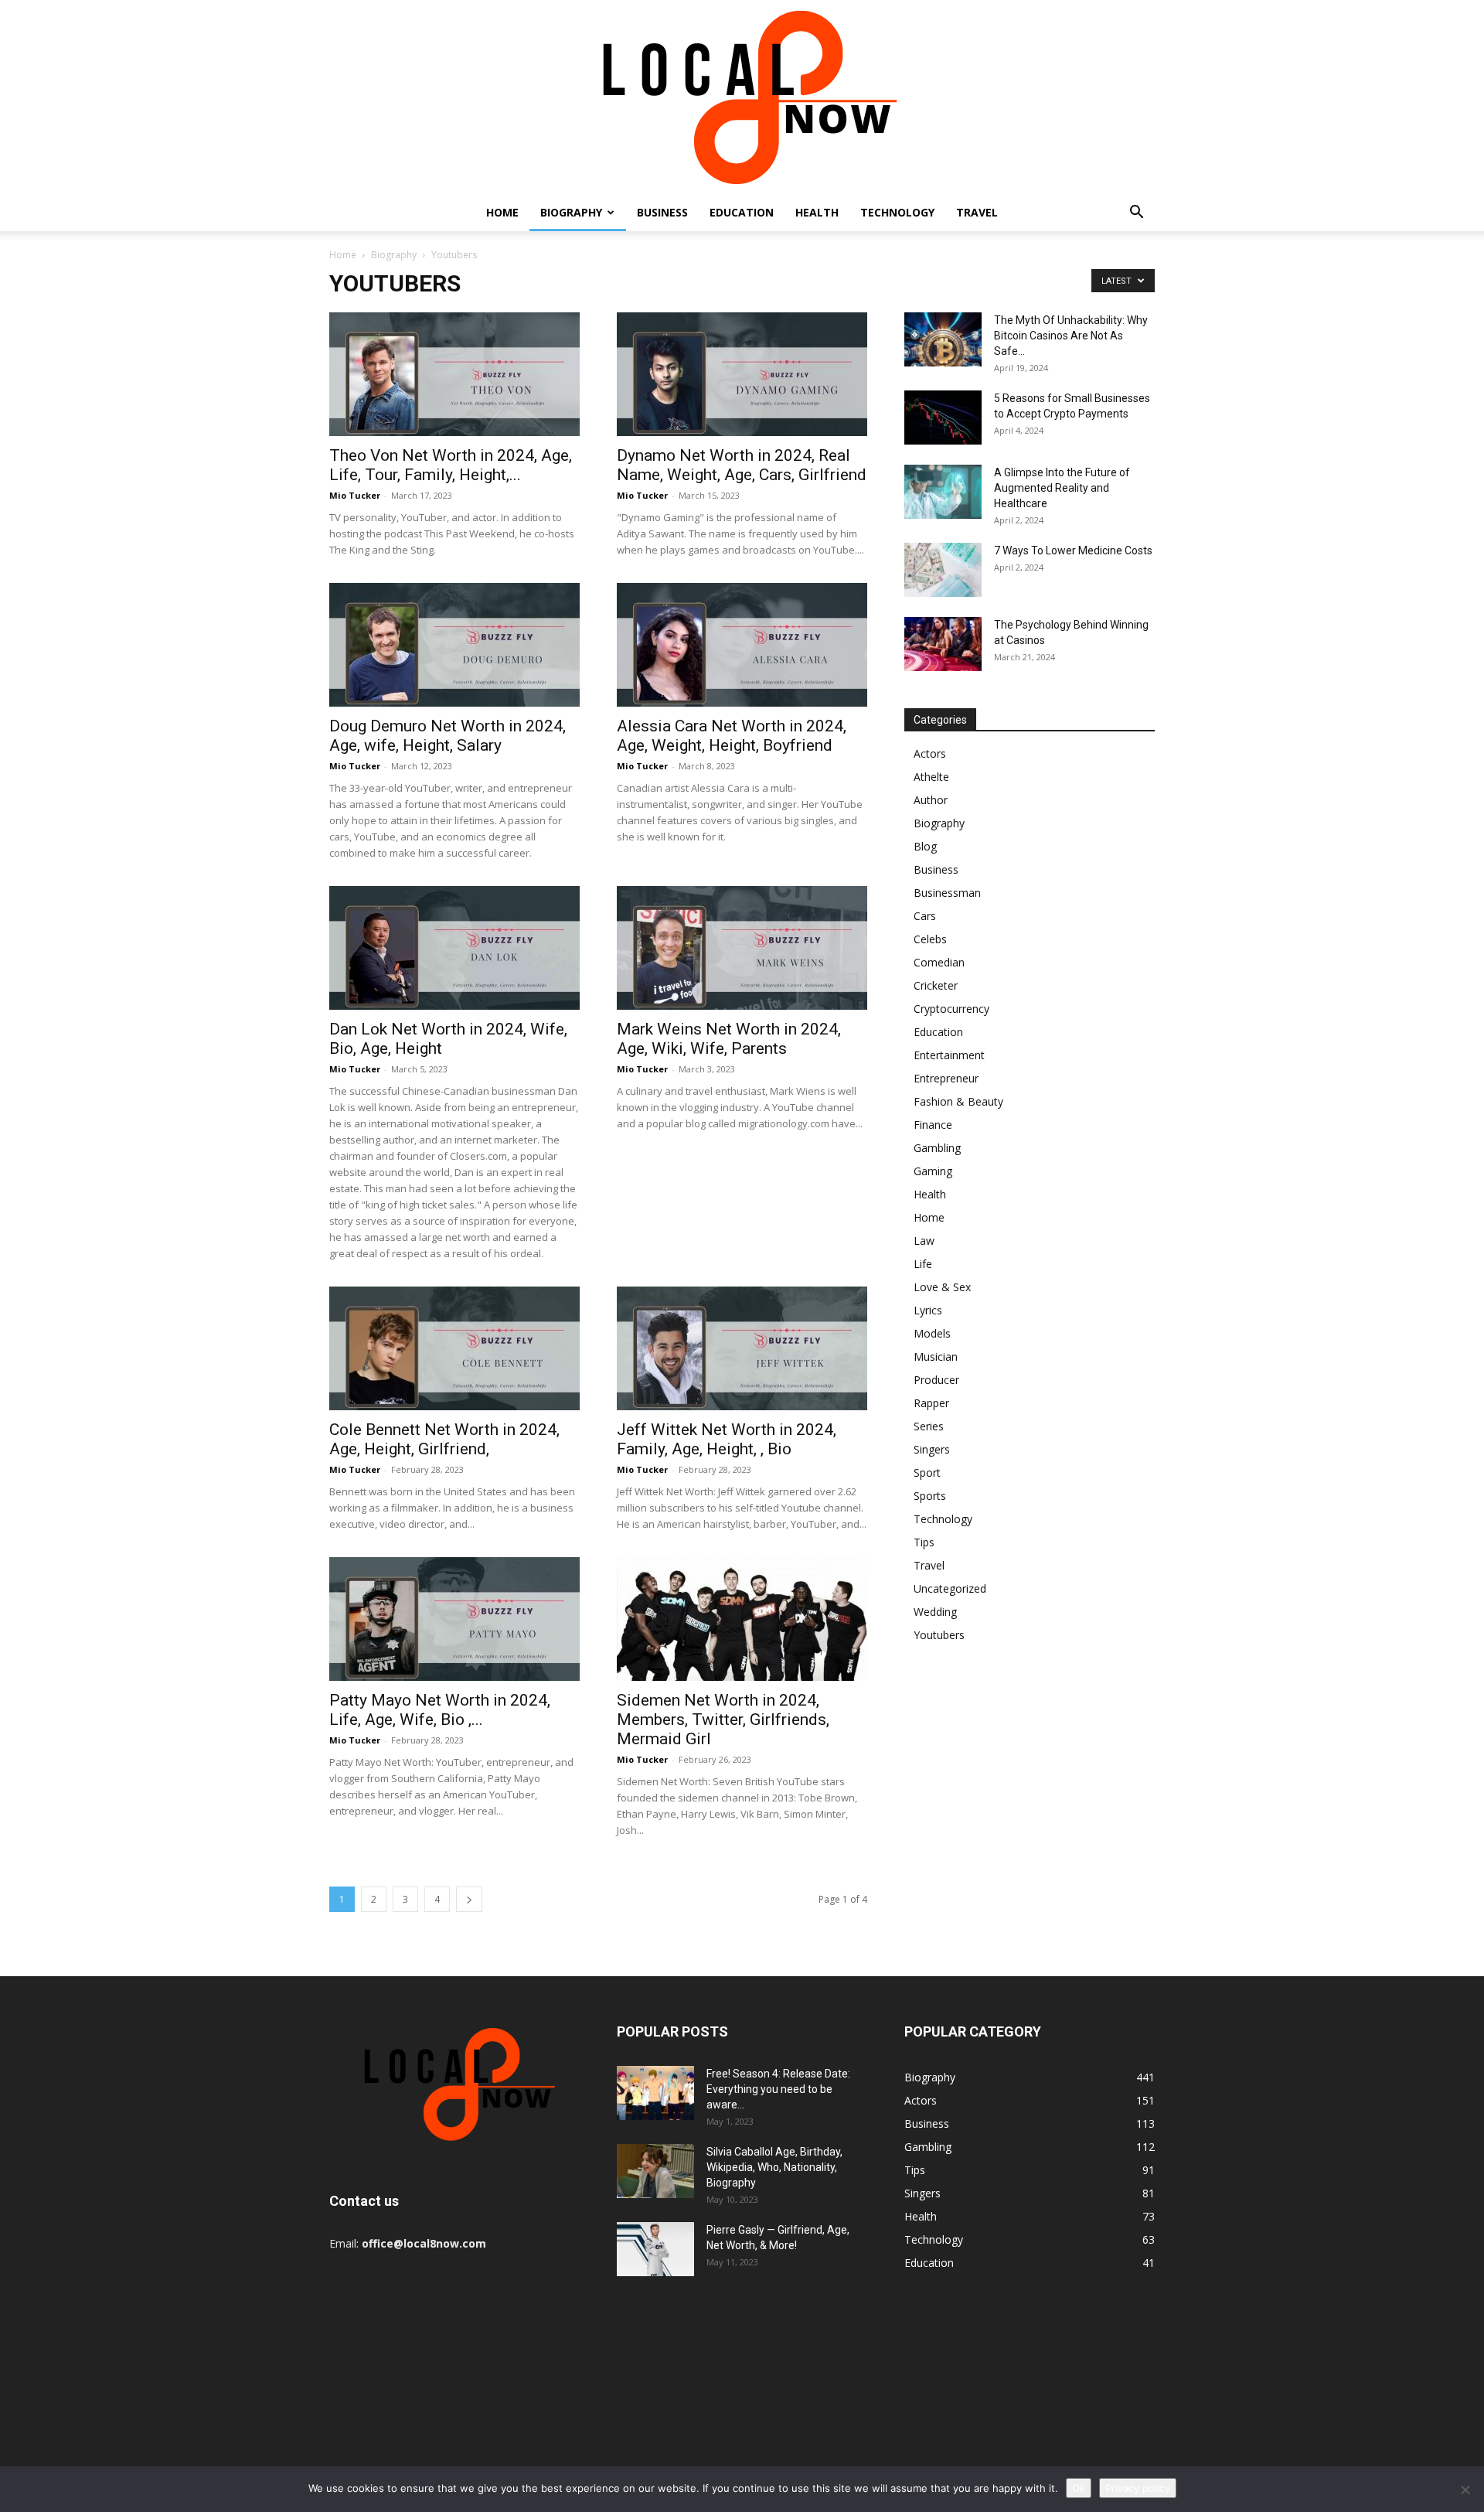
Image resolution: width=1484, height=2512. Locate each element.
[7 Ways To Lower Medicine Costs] (943, 570)
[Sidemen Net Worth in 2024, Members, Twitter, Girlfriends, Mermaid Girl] (742, 1619)
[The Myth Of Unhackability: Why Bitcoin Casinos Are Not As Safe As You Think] (943, 339)
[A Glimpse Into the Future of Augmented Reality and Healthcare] (943, 492)
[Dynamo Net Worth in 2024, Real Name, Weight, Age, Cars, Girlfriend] (742, 374)
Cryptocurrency (951, 1009)
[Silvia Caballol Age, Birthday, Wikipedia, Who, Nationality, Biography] (655, 2171)
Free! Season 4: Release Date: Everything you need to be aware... (778, 2089)
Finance (933, 1125)
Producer (936, 1380)
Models (932, 1333)
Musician (936, 1357)
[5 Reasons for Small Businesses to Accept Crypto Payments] (943, 418)
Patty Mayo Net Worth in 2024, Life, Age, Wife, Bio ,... (440, 1710)
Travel (977, 212)
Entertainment (949, 1055)
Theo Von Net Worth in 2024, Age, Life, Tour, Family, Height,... (451, 465)
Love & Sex (942, 1287)
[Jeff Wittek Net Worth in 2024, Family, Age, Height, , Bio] (742, 1348)
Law (924, 1241)
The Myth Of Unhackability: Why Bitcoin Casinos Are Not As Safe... (1071, 336)
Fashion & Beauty (958, 1101)
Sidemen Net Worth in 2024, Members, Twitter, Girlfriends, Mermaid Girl (723, 1720)
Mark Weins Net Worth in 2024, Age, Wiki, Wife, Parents (729, 1039)
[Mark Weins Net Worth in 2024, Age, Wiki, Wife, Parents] (742, 948)
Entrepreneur (946, 1078)
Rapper (931, 1403)
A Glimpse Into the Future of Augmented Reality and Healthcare (1062, 488)
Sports (930, 1496)
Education (742, 212)
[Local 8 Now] (742, 97)
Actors (930, 753)
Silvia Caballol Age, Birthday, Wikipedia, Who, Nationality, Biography (774, 2167)
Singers (932, 1449)
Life (923, 1264)
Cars (925, 916)
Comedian (939, 962)
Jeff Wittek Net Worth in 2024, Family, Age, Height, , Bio (727, 1439)
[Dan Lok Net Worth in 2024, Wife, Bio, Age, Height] (454, 948)
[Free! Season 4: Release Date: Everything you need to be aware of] (655, 2093)
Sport (927, 1472)
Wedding (935, 1612)
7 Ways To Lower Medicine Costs (1073, 550)
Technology (897, 212)
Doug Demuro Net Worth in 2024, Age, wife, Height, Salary (448, 736)
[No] (1465, 2490)
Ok (1079, 2488)
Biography (571, 212)
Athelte (931, 777)
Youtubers (939, 1635)
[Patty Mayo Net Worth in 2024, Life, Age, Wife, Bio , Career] (454, 1619)
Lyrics (928, 1310)
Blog (925, 846)
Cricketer (936, 985)
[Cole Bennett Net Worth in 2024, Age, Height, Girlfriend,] (454, 1348)
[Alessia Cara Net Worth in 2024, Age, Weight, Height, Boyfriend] (742, 645)
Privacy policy (1138, 2488)
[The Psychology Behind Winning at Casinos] (943, 644)
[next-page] (469, 1899)
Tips (924, 1542)
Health (817, 212)
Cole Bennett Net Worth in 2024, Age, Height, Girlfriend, (444, 1439)
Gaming (933, 1171)
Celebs (930, 939)
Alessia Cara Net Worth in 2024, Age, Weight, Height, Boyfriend (732, 736)
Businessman (947, 893)
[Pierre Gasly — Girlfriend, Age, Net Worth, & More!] (655, 2249)
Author (931, 800)
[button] (1136, 214)
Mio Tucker (355, 495)
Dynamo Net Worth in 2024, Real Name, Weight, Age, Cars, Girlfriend (742, 465)
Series (929, 1426)
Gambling (937, 1148)
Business (662, 212)
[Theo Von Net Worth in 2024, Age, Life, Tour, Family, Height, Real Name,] (454, 374)
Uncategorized (950, 1588)
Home (502, 212)
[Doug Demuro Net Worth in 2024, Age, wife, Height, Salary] (454, 645)
